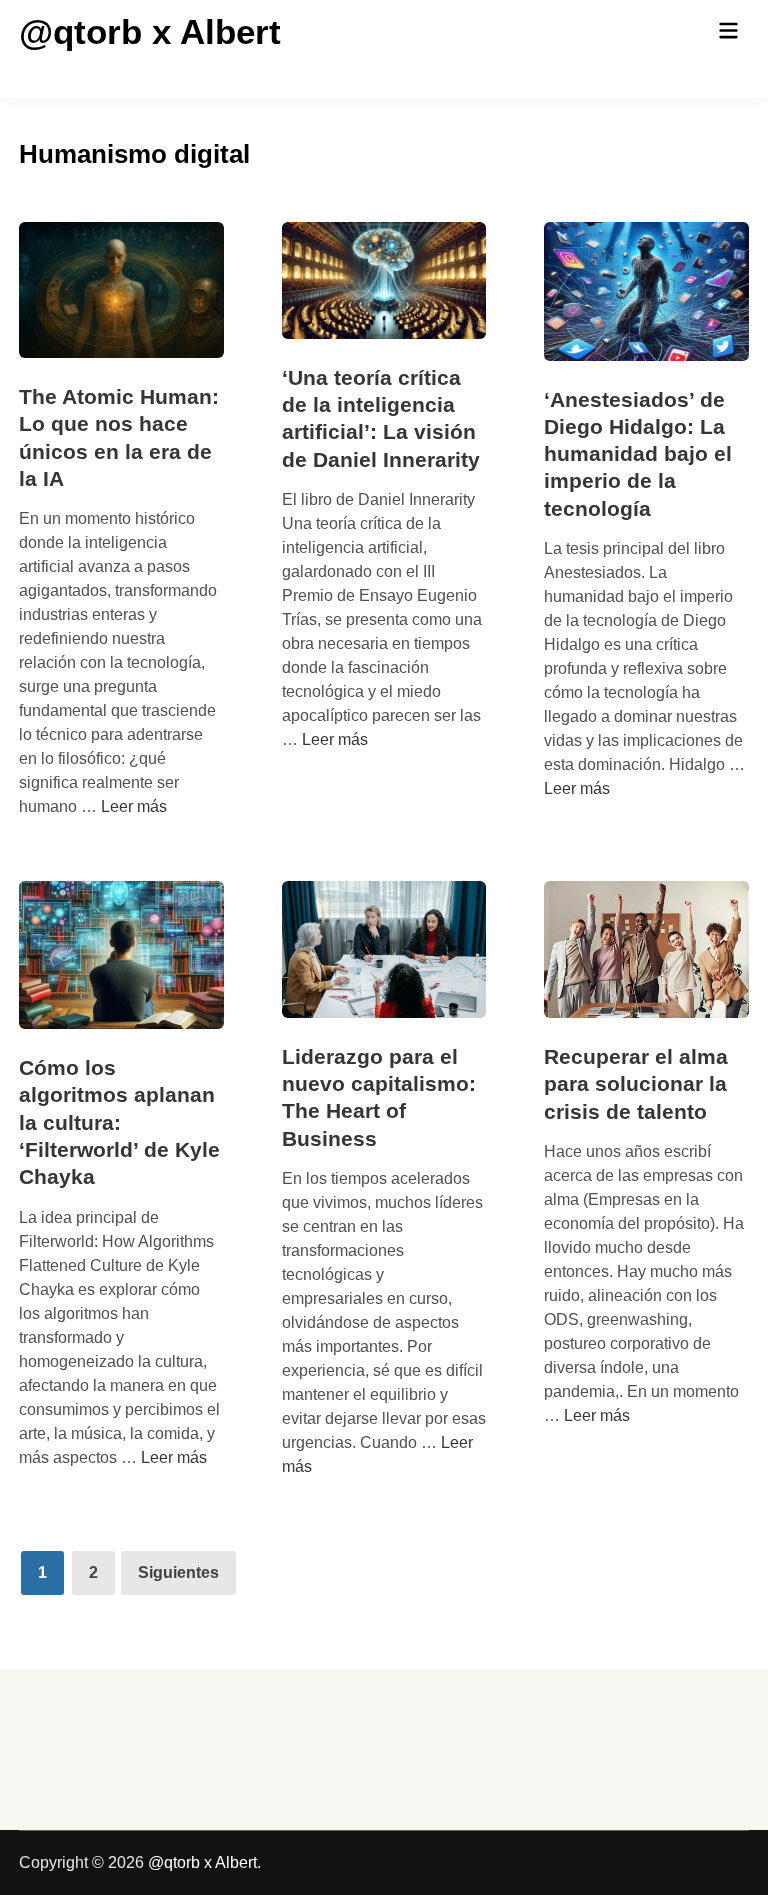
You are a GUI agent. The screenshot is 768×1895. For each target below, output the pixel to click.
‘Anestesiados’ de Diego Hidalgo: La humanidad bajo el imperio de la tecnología (638, 454)
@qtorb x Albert (150, 31)
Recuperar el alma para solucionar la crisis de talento (636, 1084)
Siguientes (178, 1572)
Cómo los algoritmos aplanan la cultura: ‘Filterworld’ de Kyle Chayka (119, 1122)
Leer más (134, 806)
